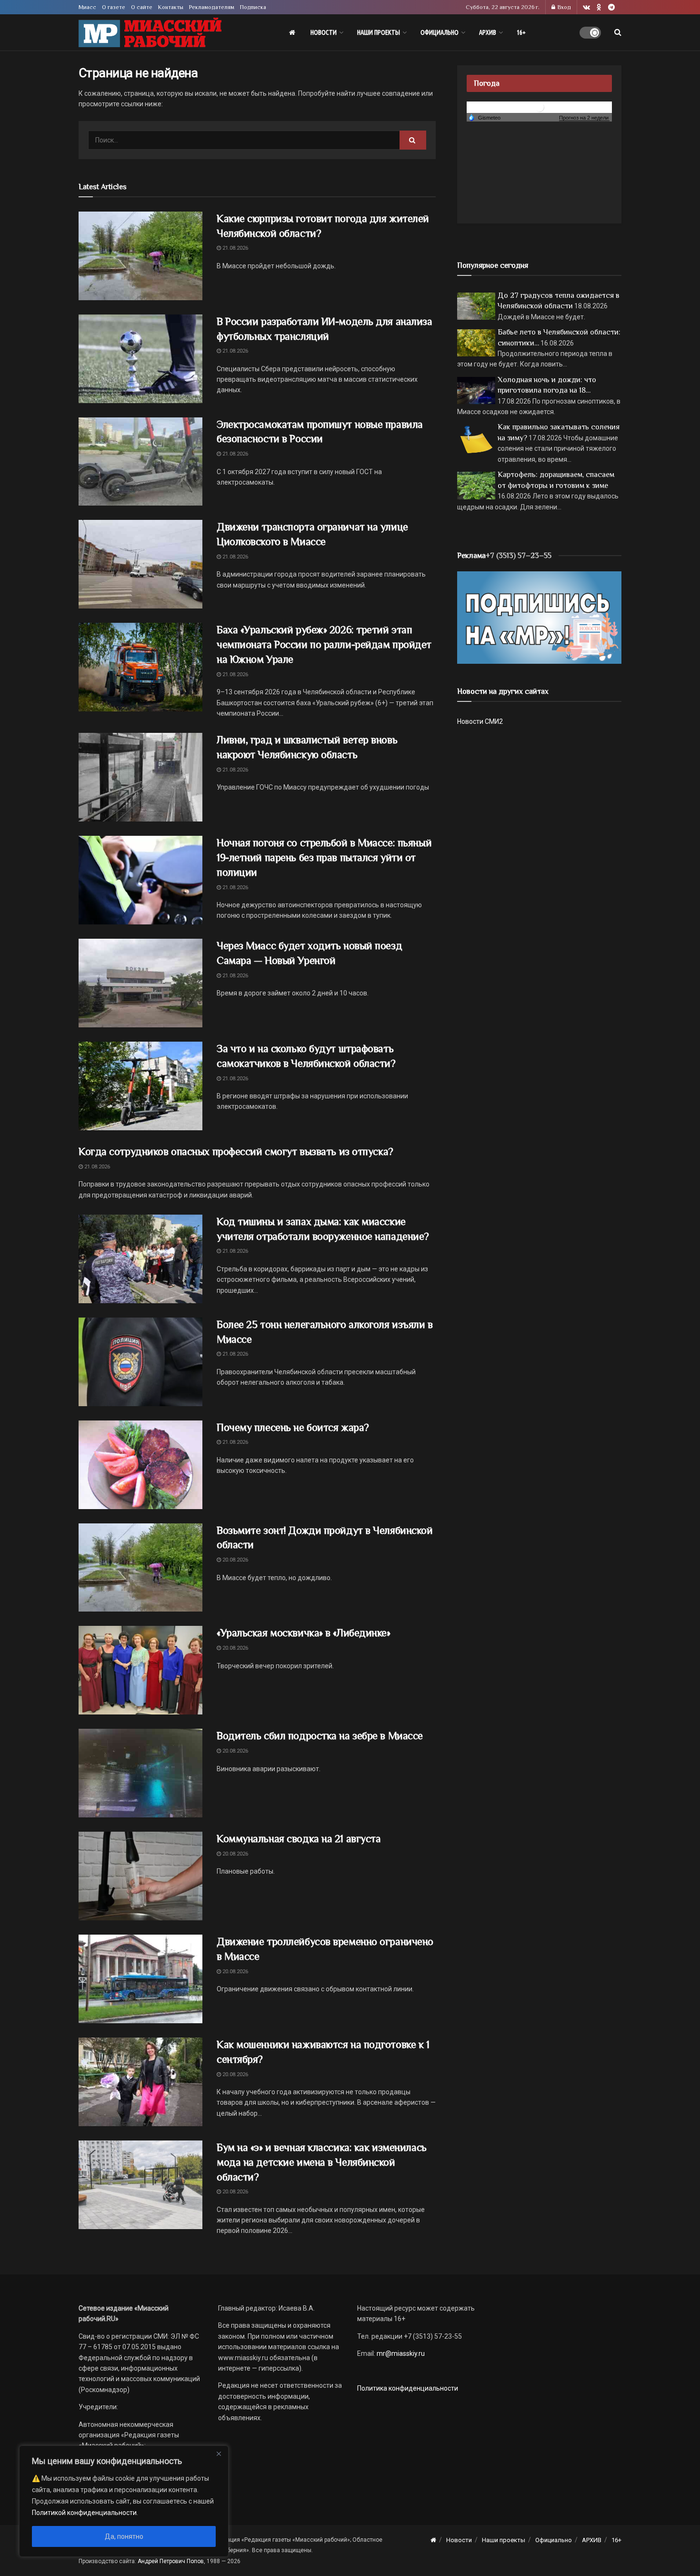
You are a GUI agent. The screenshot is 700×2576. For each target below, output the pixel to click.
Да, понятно (124, 2536)
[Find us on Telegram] (611, 7)
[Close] (219, 2454)
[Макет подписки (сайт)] (539, 617)
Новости (324, 32)
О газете (114, 7)
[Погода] (484, 117)
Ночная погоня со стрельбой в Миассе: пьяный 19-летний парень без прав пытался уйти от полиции (324, 857)
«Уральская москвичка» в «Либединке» (304, 1633)
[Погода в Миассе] (540, 106)
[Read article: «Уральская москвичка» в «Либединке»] (140, 1670)
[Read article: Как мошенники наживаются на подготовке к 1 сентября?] (140, 2082)
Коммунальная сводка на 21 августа (299, 1839)
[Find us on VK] (586, 7)
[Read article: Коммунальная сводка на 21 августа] (140, 1876)
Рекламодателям (212, 7)
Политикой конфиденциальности (84, 2513)
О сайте (142, 7)
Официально (440, 32)
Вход (564, 7)
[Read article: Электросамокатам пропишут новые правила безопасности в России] (140, 462)
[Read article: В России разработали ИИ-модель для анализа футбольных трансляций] (140, 359)
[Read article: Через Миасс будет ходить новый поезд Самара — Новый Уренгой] (140, 983)
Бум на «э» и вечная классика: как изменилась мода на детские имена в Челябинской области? (322, 2162)
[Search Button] (618, 32)
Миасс (87, 7)
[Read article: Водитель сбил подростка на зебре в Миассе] (140, 1773)
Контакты (171, 7)
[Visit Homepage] (150, 33)
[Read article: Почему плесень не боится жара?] (140, 1465)
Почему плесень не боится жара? (293, 1427)
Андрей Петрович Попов (171, 2561)
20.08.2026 (235, 1560)
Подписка (253, 7)
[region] (124, 2501)
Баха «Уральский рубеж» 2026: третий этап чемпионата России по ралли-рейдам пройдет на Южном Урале (324, 644)
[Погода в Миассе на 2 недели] (584, 118)
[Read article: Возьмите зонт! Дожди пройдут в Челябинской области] (140, 1568)
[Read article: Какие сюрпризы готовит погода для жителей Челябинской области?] (140, 256)
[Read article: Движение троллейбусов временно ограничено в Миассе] (140, 1979)
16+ (521, 32)
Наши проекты (379, 32)
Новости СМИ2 (480, 721)
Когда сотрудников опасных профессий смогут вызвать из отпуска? (236, 1151)
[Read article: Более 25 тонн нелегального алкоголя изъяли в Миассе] (140, 1362)
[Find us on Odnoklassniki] (599, 7)
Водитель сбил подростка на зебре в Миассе (320, 1736)
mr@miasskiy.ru (400, 2353)
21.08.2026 (235, 248)
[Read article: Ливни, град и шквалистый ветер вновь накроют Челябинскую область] (140, 777)
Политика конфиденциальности (408, 2388)
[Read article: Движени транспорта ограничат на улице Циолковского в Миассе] (140, 564)
